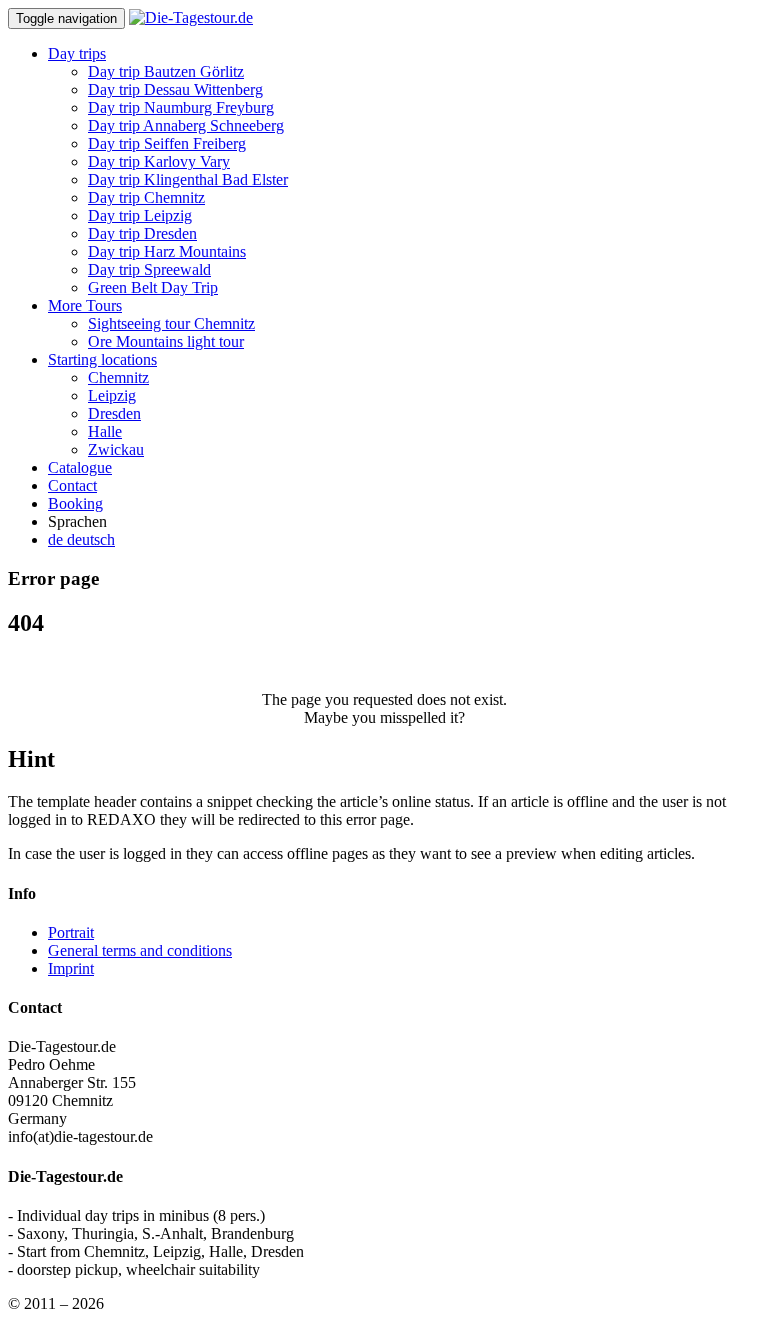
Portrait (71, 932)
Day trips (77, 53)
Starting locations (102, 359)
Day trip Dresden (142, 233)
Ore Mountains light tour (166, 341)
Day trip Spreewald (149, 269)
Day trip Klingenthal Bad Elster (188, 179)
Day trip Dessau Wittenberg (175, 89)
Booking (75, 503)
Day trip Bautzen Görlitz (166, 71)
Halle (105, 431)
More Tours (85, 305)
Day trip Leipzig (140, 215)
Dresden (114, 413)
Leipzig (112, 395)
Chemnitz (118, 377)
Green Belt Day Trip (153, 287)
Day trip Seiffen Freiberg (167, 143)
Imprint (71, 968)
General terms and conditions (140, 950)
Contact (72, 485)
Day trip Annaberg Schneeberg (186, 125)
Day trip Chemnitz (146, 197)
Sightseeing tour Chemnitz (171, 323)
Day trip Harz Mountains (167, 251)
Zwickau (116, 449)
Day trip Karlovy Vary (159, 161)
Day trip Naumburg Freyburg (181, 107)
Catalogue (80, 467)
